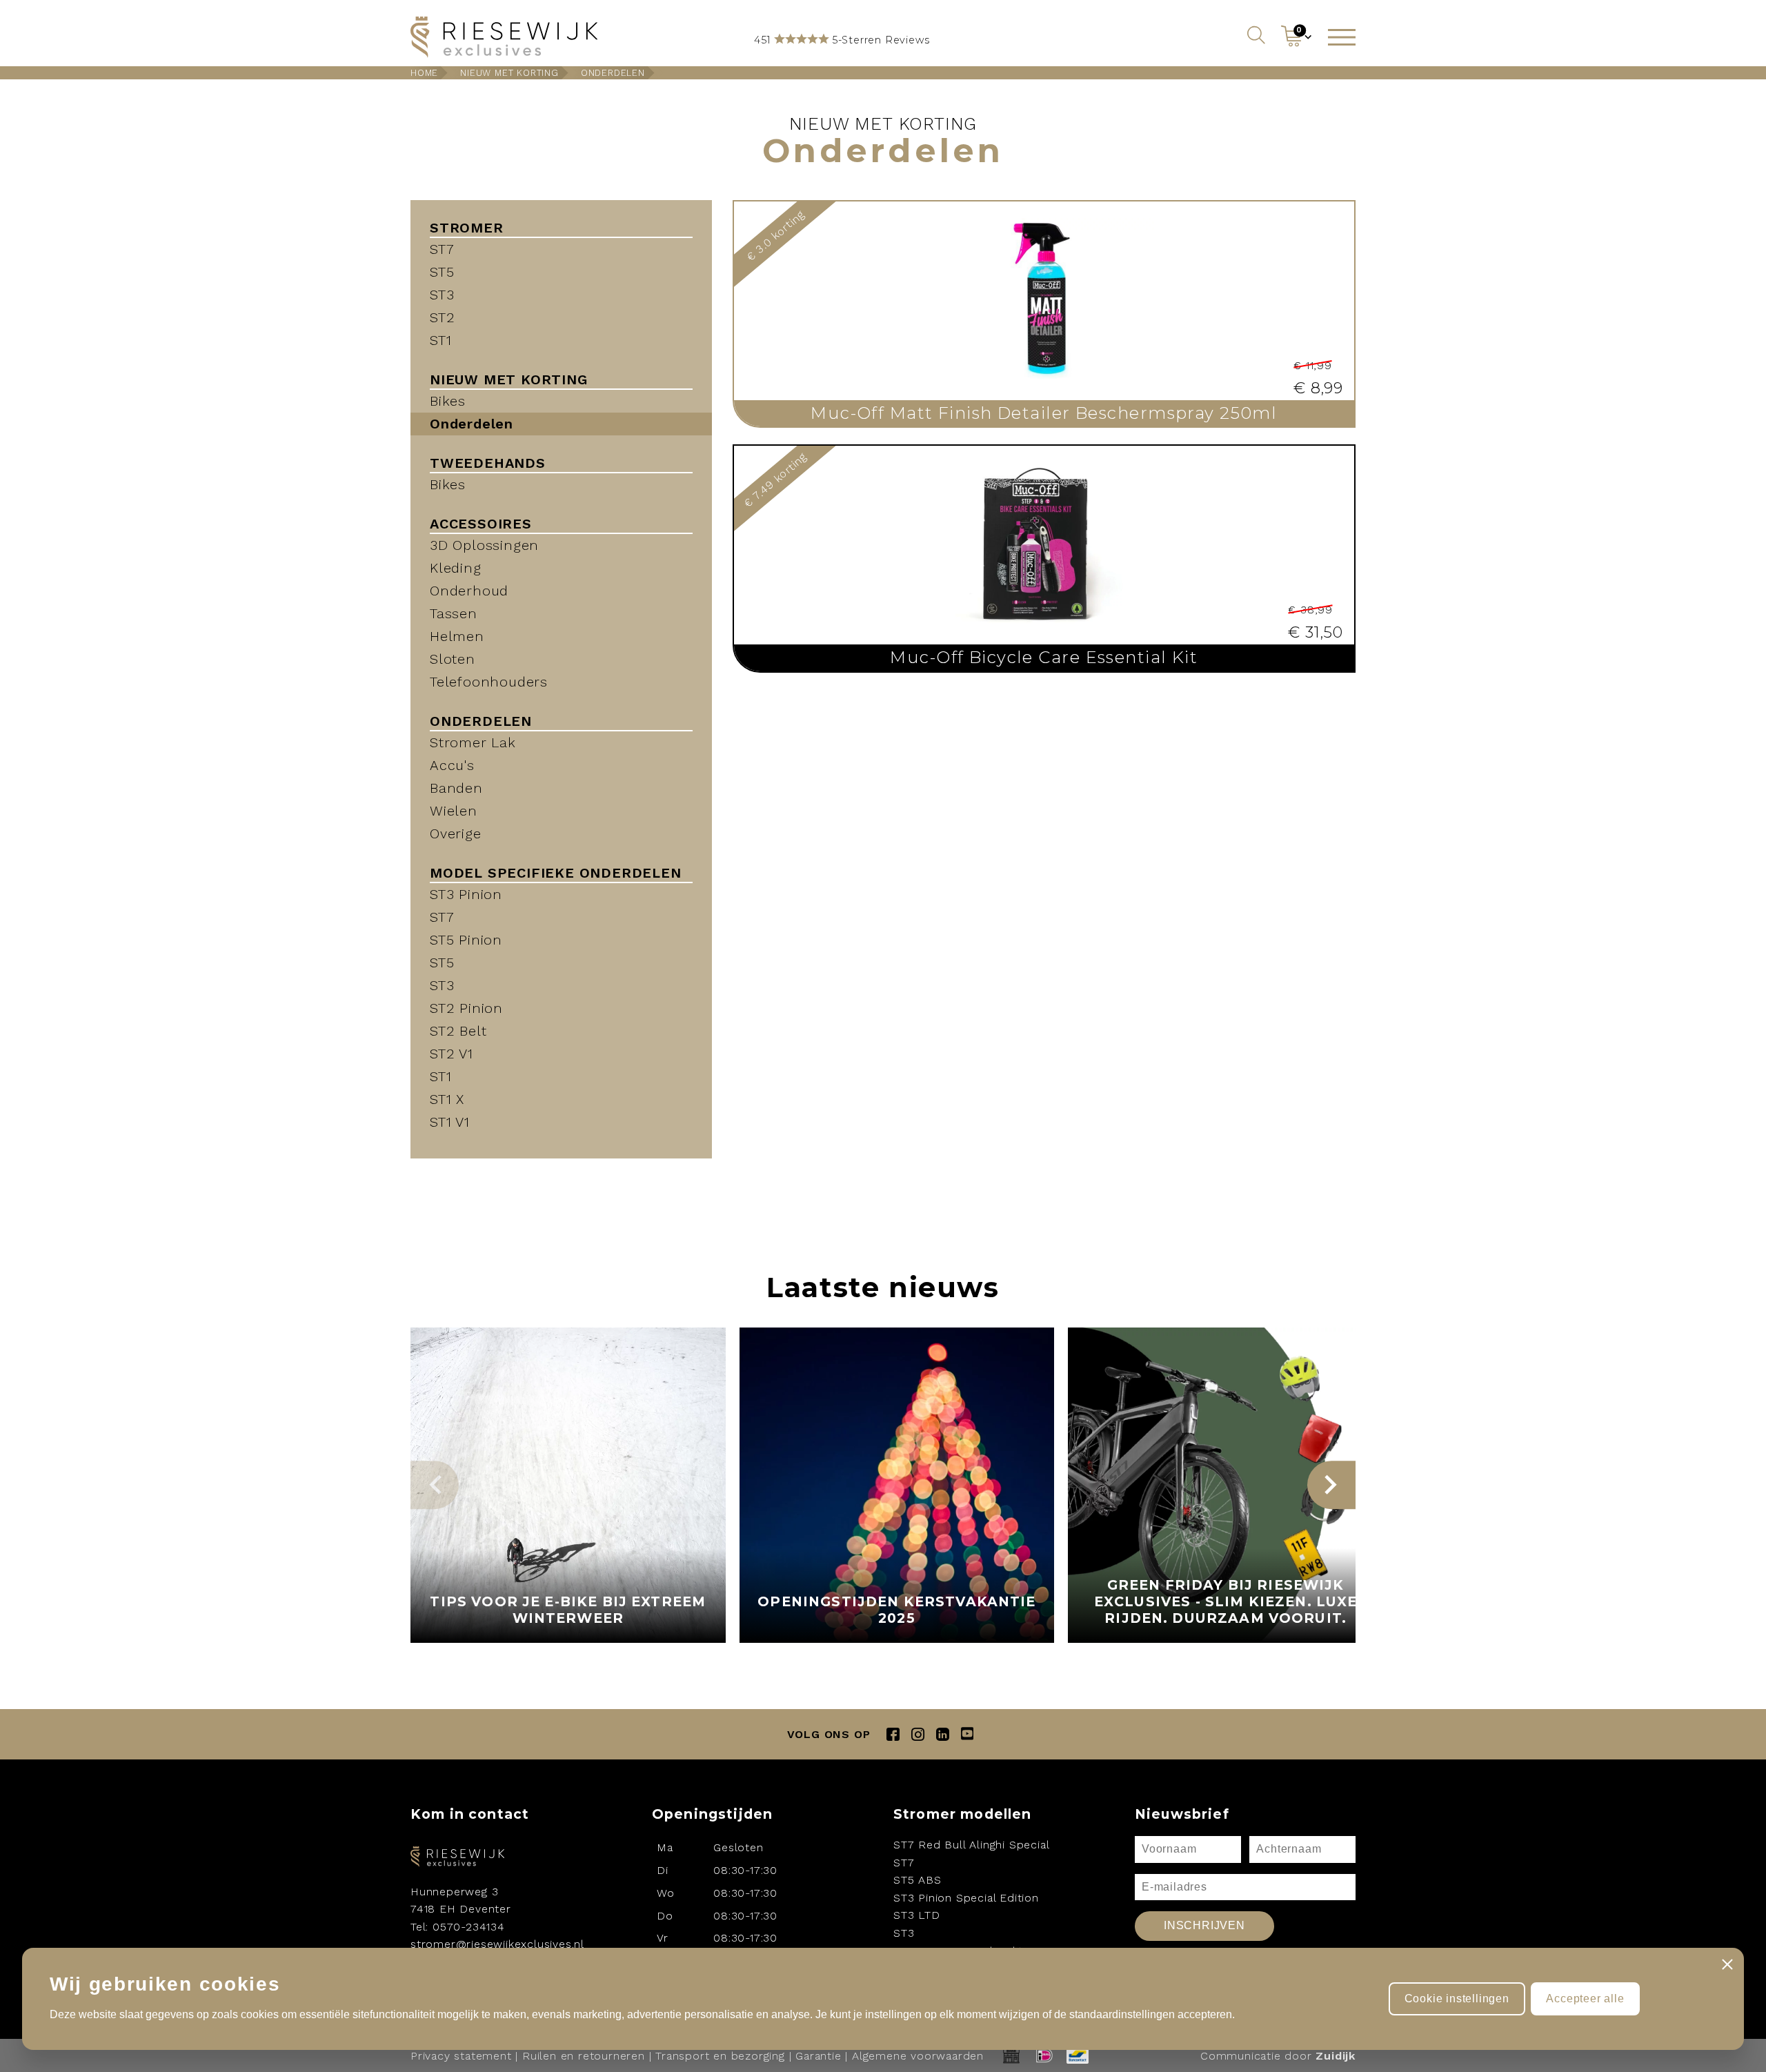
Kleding (456, 568)
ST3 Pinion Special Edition (966, 1898)
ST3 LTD (917, 1915)
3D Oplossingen (484, 545)
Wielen (454, 811)
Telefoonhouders (489, 682)
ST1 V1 (450, 1122)
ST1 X (447, 1099)
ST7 (442, 249)
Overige (456, 833)
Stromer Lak (473, 742)
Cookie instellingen (1457, 1999)
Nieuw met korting (509, 73)
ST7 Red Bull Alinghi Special (971, 1845)
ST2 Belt (458, 1031)
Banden (456, 788)
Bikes (448, 401)
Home (424, 73)
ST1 (440, 340)
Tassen (454, 613)
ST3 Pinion (466, 894)
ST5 (442, 272)
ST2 (442, 317)
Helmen (457, 636)
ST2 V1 (452, 1054)
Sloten (453, 659)
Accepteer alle (1585, 1999)
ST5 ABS (917, 1880)
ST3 (442, 295)
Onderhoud (469, 591)
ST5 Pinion (466, 940)
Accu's (452, 765)
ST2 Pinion (466, 1008)
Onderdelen (613, 73)
